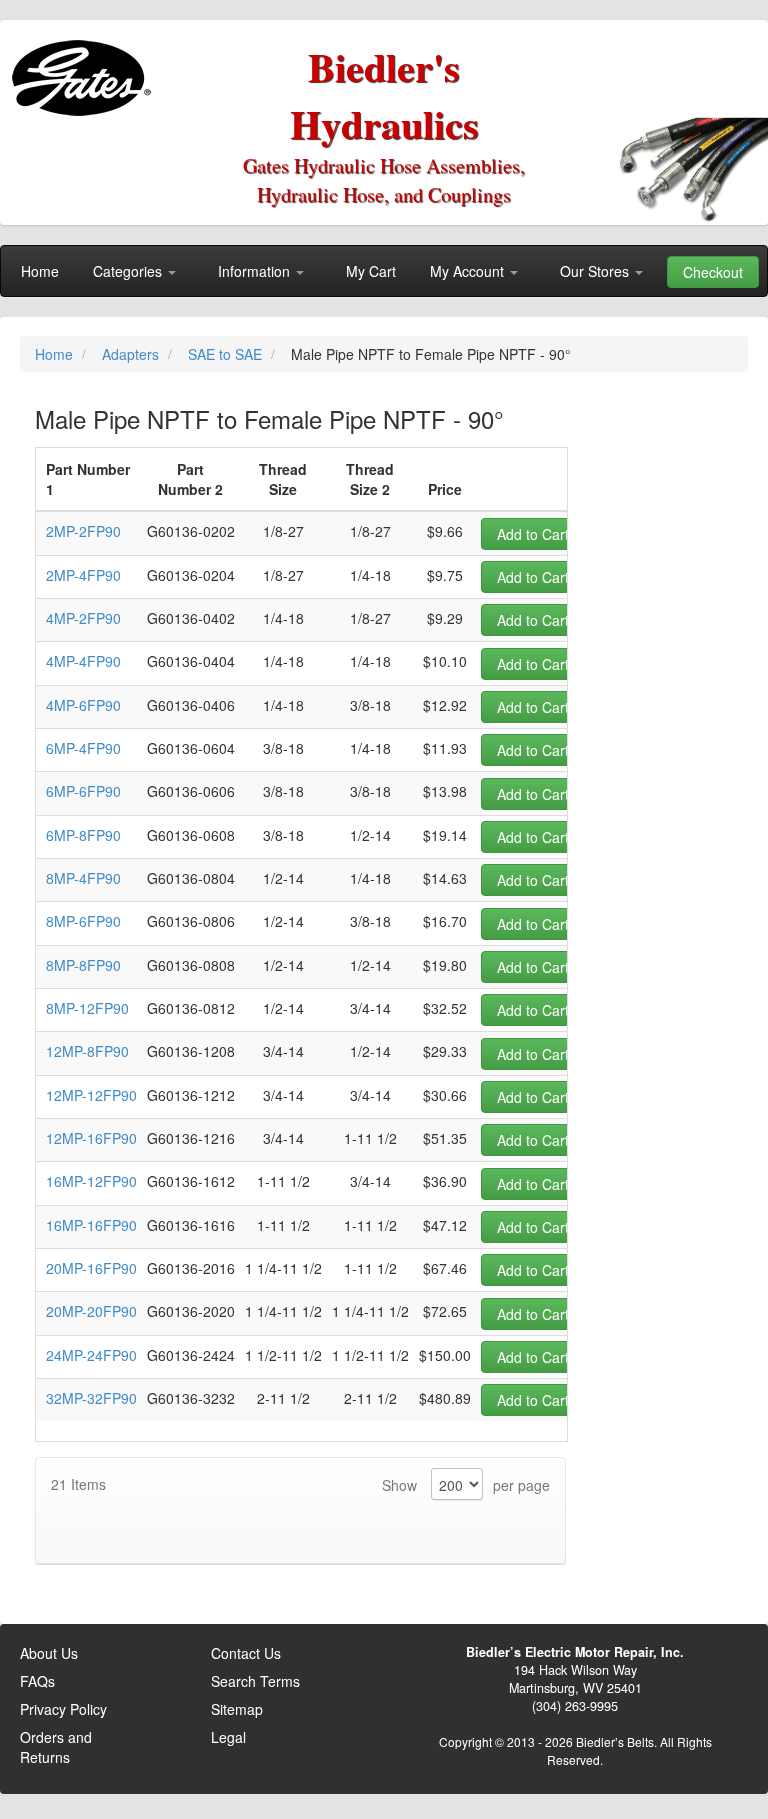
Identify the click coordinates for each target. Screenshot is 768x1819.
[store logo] (85, 70)
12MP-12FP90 (91, 1095)
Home (56, 354)
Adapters (132, 354)
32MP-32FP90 (91, 1398)
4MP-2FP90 (83, 618)
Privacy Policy (63, 1709)
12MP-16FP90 (91, 1138)
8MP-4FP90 (83, 878)
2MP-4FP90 (83, 575)
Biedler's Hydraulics (384, 95)
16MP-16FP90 (91, 1225)
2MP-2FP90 (83, 531)
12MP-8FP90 (87, 1051)
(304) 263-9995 (575, 1706)
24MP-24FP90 (91, 1355)
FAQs (37, 1681)
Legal (228, 1737)
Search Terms (255, 1681)
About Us (49, 1653)
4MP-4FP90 (83, 661)
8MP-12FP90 (87, 1008)
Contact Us (246, 1653)
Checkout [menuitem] (713, 272)
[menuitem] (40, 271)
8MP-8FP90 (83, 965)
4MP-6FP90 (83, 705)
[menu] (384, 271)
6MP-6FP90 (83, 791)
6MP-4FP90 (83, 748)
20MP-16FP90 (91, 1268)
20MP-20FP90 (91, 1311)
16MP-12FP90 (91, 1181)
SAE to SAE (227, 354)
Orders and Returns (56, 1747)
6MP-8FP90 (83, 835)
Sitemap (237, 1709)
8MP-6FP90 (83, 921)
